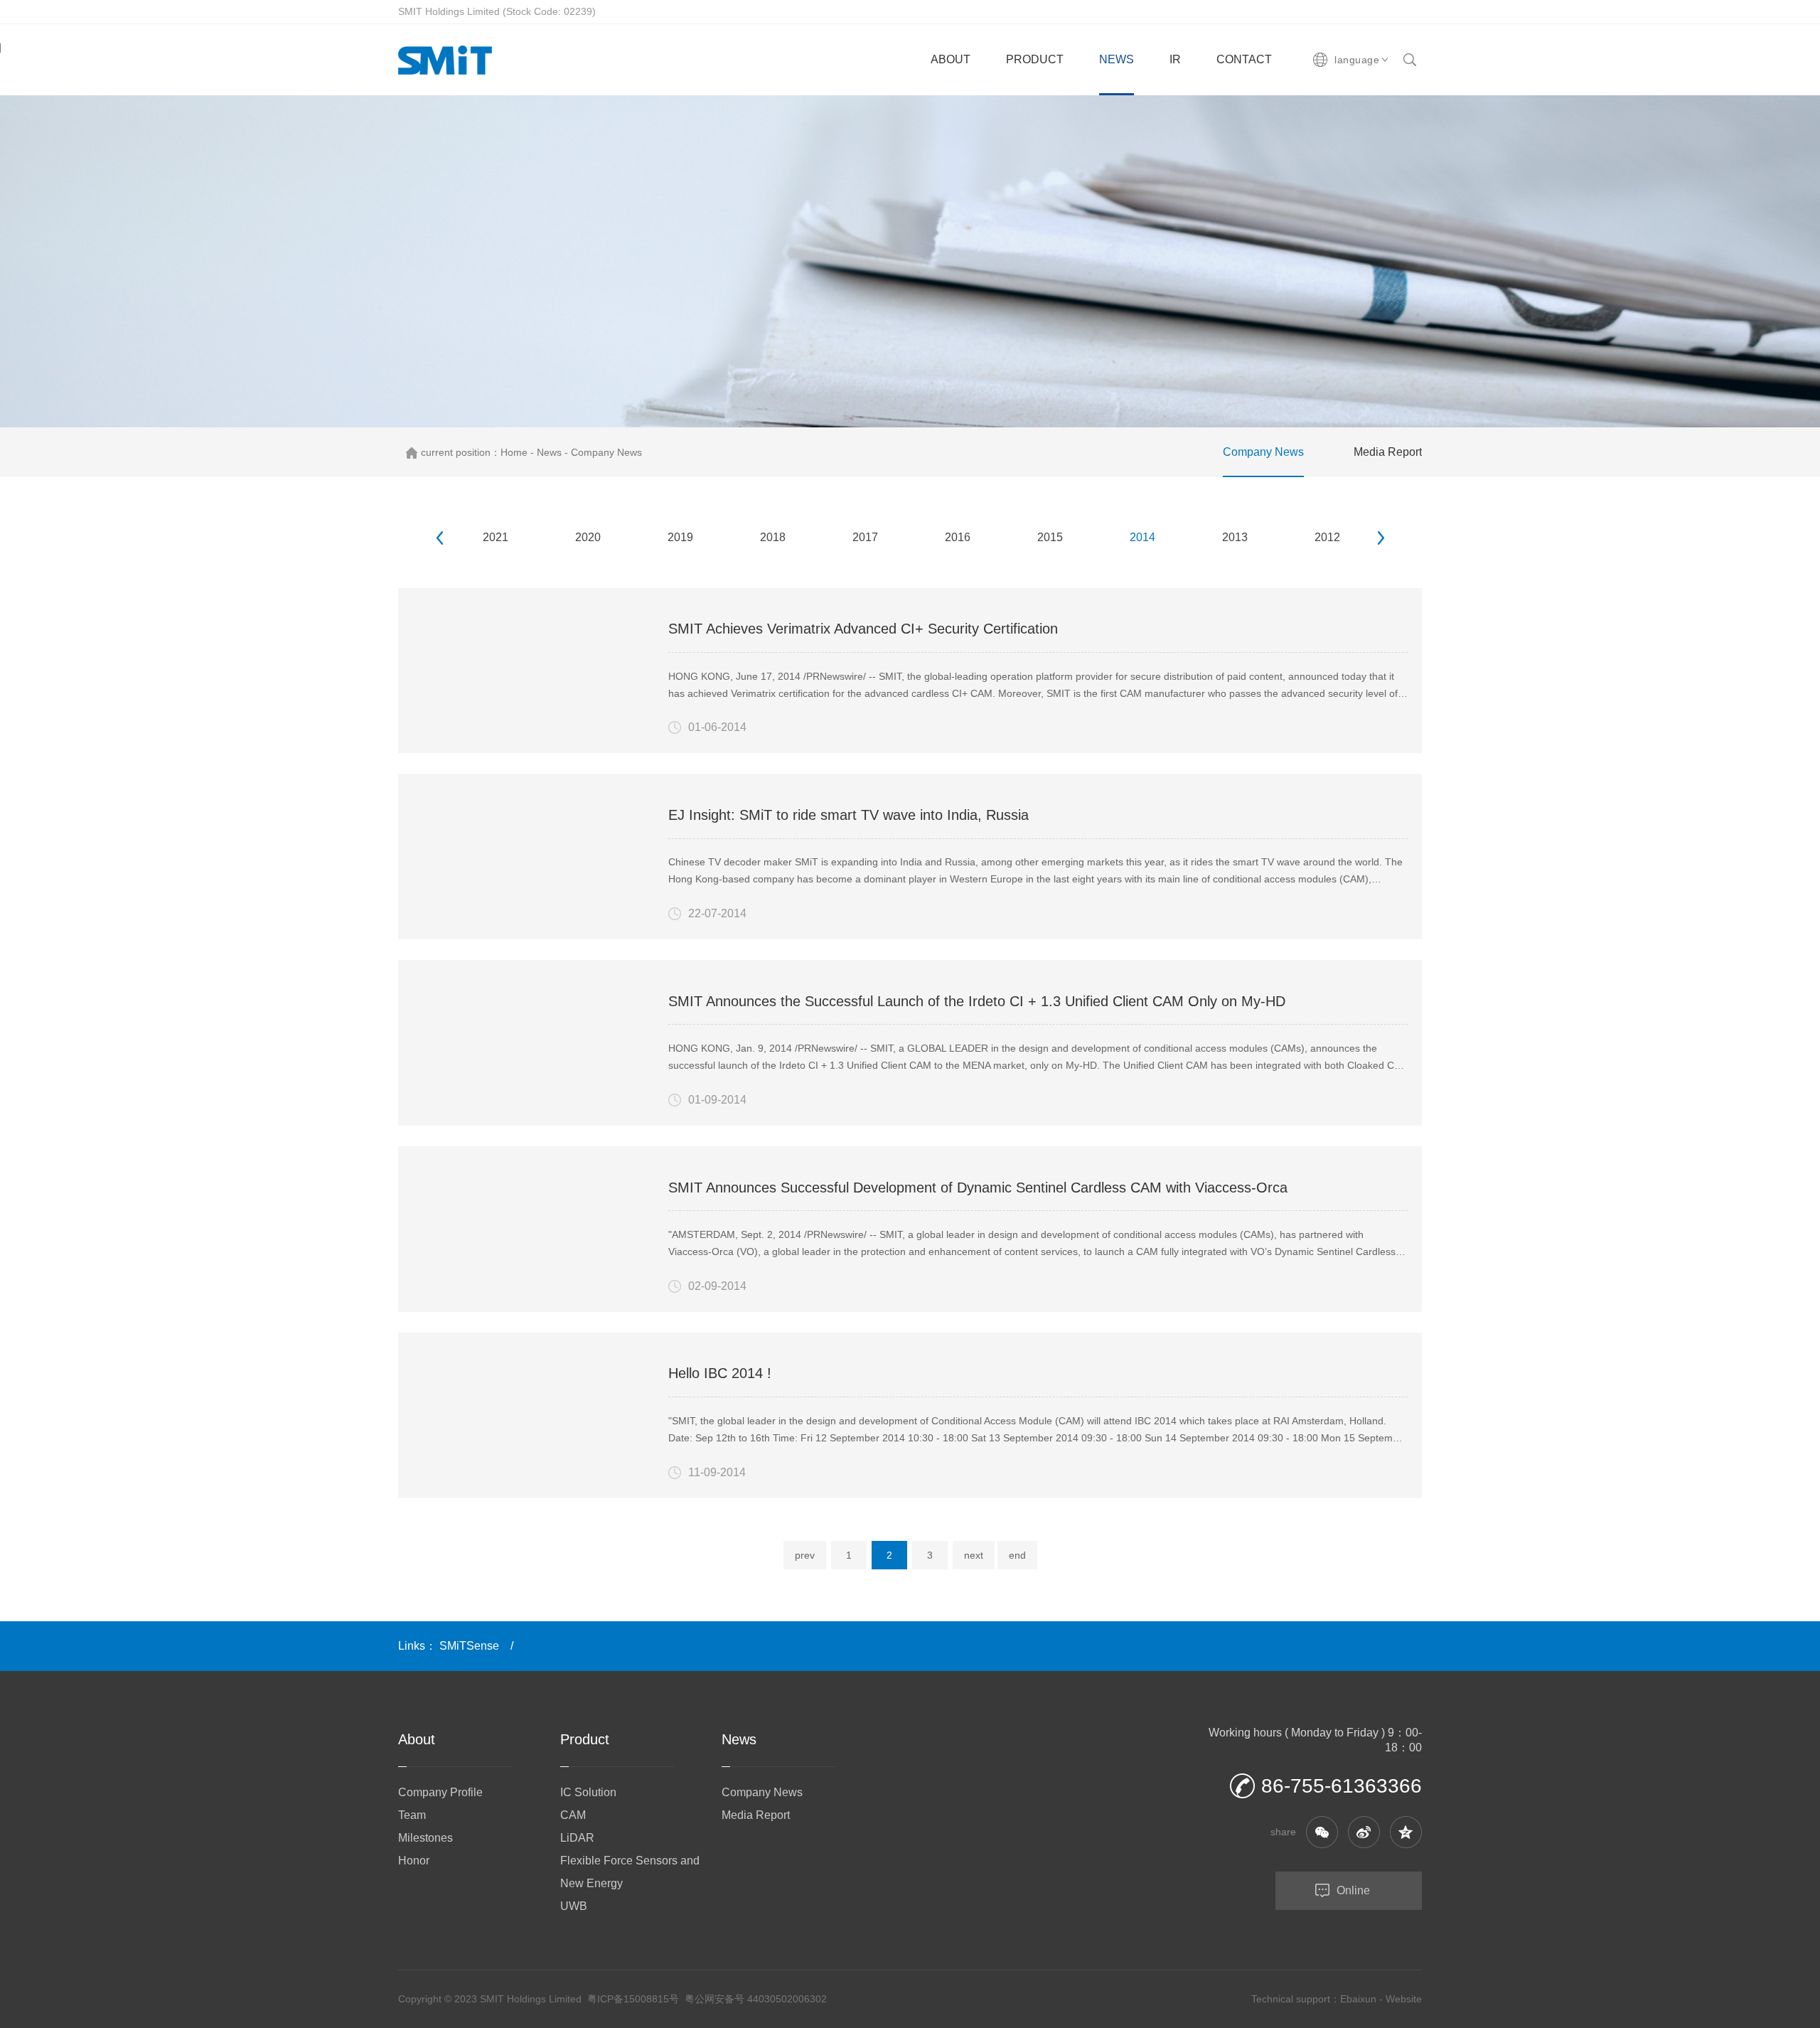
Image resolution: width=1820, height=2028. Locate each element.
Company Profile (440, 1792)
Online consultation (1323, 1897)
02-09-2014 (717, 1286)
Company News (606, 452)
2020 (588, 537)
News (549, 452)
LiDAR (577, 1838)
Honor (414, 1861)
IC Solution (588, 1792)
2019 (680, 537)
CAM (573, 1815)
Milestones (425, 1838)
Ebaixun (1358, 1999)
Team (412, 1815)
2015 (1050, 537)
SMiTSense (469, 1646)
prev (805, 1555)
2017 (865, 537)
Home (514, 452)
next (974, 1555)
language (1357, 60)
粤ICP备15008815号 (633, 1999)
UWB (574, 1906)
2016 (958, 537)
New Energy (591, 1883)
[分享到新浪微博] (1364, 1832)
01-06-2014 (717, 727)
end (1017, 1555)
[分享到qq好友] (1406, 1832)
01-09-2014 (717, 1100)
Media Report (1388, 452)
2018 (773, 537)
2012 (1327, 537)
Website (1404, 1999)
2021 (496, 537)
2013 (1235, 537)
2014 (1142, 537)
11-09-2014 (717, 1472)
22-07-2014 (717, 913)
